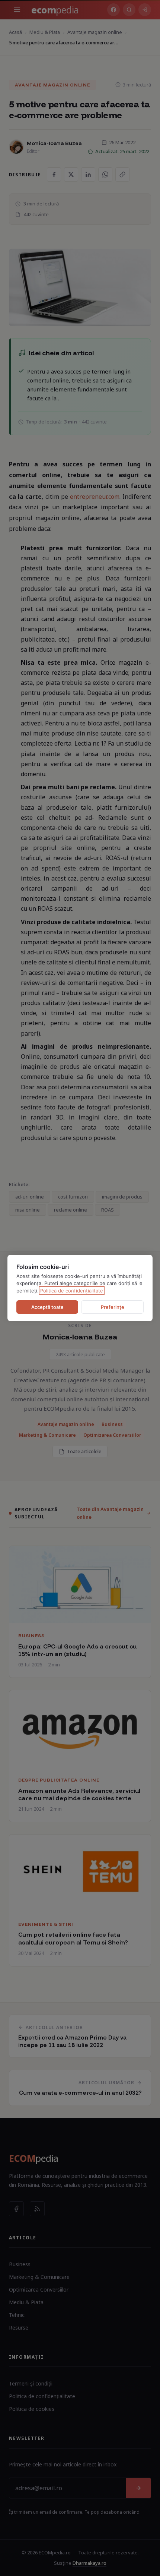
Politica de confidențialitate (72, 1291)
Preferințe (113, 1307)
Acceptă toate (47, 1307)
